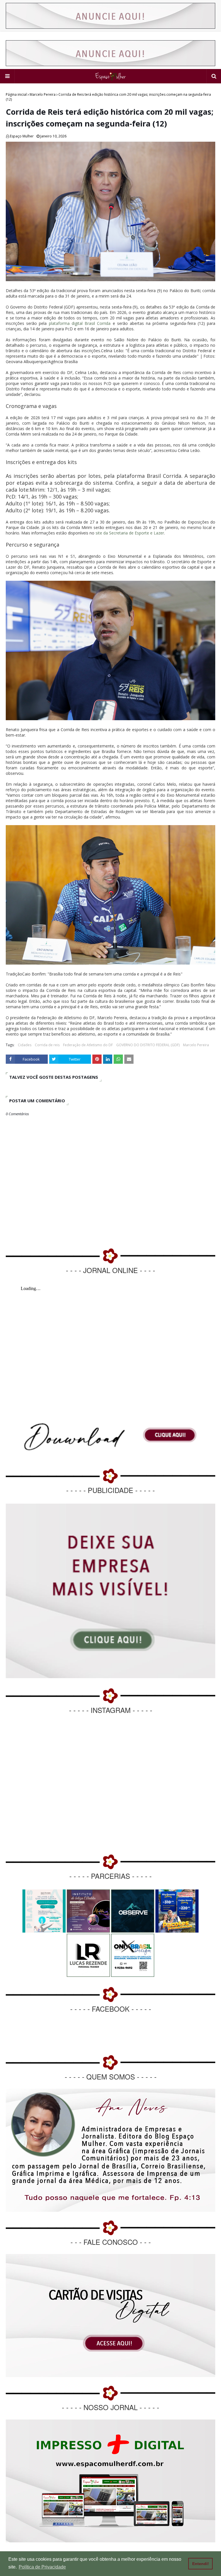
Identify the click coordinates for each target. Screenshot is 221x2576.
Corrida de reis (47, 1045)
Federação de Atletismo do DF (88, 1045)
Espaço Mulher (22, 136)
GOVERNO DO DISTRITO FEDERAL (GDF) (148, 1045)
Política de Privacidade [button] (42, 2567)
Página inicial (16, 94)
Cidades (25, 1045)
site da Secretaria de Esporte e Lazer (130, 533)
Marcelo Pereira (43, 94)
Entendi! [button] (201, 2564)
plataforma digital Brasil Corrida (80, 323)
